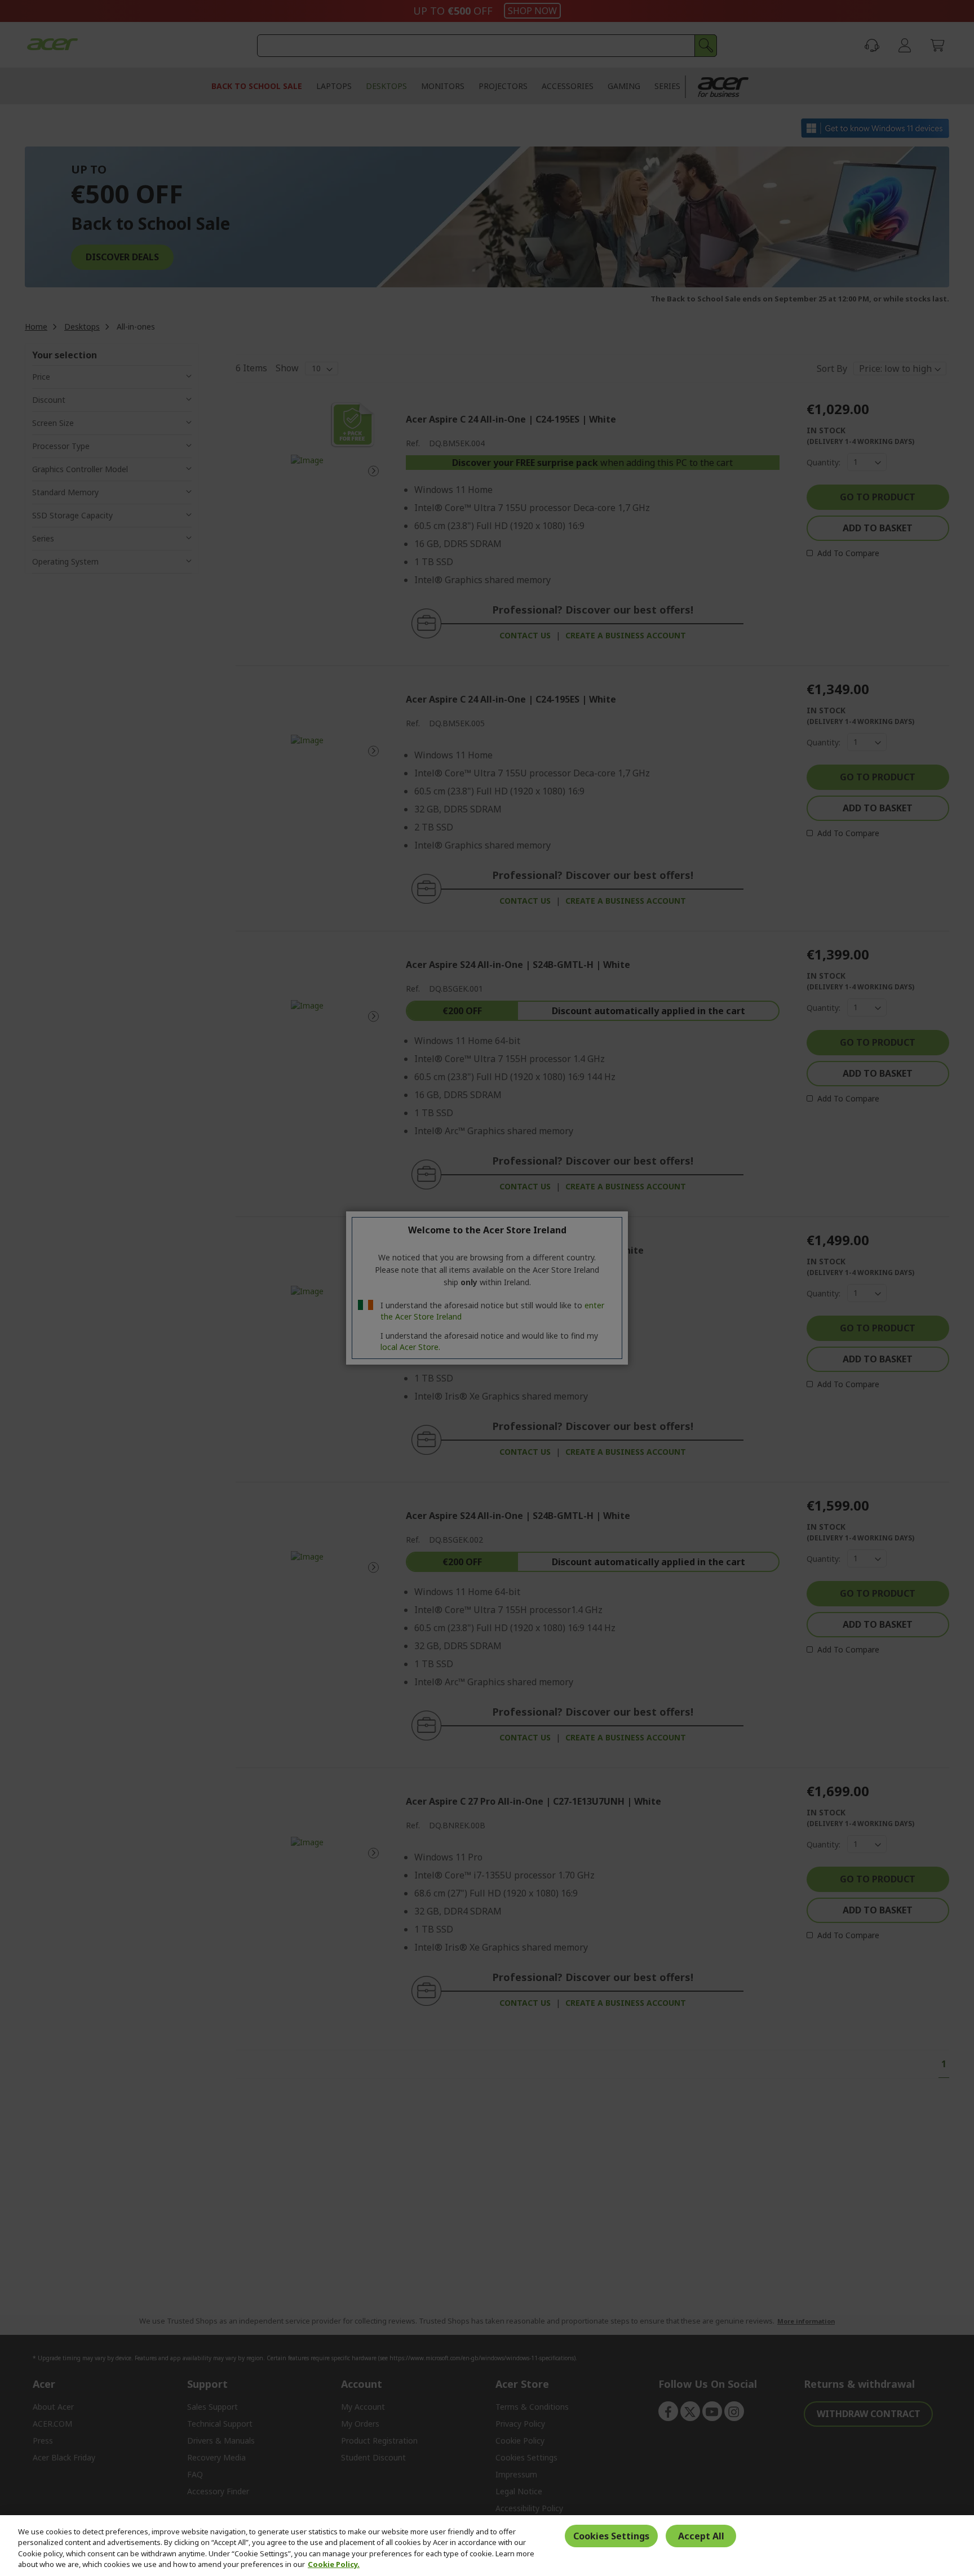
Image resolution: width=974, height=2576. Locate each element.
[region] (487, 2546)
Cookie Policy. (334, 2564)
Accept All (701, 2536)
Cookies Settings (611, 2536)
